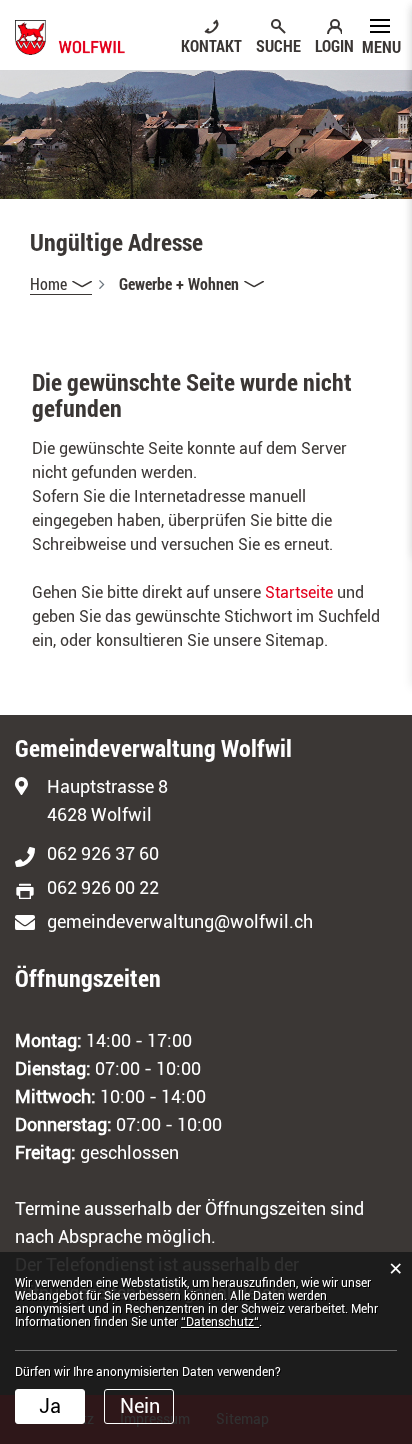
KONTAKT (211, 45)
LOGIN (334, 45)
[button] (191, 283)
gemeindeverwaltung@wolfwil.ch (180, 921)
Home (48, 283)
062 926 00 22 (103, 887)
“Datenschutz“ (220, 1322)
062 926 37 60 (103, 853)
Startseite (299, 592)
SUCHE (278, 45)
